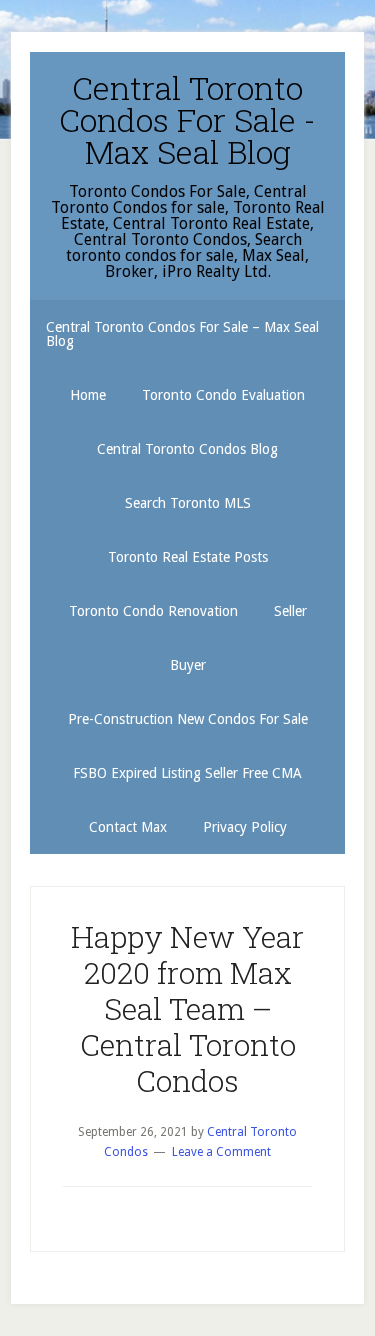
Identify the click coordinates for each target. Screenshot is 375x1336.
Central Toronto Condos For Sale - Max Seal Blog (187, 119)
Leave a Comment (221, 1152)
